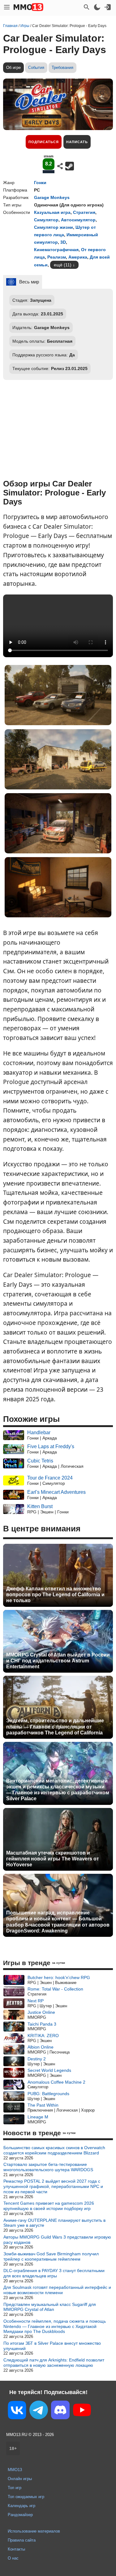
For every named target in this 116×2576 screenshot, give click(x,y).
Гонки (40, 183)
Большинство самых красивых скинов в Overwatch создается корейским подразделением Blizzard (54, 2150)
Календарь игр (21, 2506)
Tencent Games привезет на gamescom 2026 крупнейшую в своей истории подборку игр (49, 2206)
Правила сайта (22, 2540)
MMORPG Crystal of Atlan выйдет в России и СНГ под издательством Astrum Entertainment (58, 1661)
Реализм (57, 257)
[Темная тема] (97, 7)
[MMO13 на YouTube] (82, 2411)
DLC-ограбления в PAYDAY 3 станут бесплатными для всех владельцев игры (54, 2273)
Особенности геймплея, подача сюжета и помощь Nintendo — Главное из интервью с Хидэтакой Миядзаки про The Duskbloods (55, 2326)
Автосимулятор (78, 220)
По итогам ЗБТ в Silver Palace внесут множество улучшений (52, 2346)
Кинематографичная (56, 250)
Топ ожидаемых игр (26, 2497)
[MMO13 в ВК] (17, 2411)
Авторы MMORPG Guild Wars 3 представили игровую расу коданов (57, 2240)
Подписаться (44, 142)
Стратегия (84, 212)
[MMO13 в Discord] (60, 2411)
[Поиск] (87, 7)
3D (63, 242)
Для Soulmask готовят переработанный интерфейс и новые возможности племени (57, 2290)
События (36, 68)
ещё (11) (63, 265)
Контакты (16, 2549)
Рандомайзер (20, 2515)
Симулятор (46, 220)
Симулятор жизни (54, 227)
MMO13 (15, 2470)
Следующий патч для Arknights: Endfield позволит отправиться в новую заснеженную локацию (54, 2363)
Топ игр (15, 2488)
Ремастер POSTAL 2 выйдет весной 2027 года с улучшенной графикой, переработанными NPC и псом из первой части (53, 2186)
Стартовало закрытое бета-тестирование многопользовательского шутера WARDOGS (48, 2167)
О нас (13, 2558)
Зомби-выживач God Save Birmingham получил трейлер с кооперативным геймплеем (51, 2256)
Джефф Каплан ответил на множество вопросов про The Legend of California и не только (55, 1595)
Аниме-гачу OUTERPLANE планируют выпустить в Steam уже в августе (54, 2223)
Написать (77, 142)
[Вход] (108, 7)
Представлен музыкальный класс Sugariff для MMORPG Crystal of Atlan (50, 2307)
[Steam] (70, 166)
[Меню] (7, 7)
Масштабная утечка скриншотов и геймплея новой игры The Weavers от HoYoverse (53, 1859)
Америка (78, 257)
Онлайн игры (20, 2479)
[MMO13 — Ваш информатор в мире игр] (28, 7)
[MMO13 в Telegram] (39, 2411)
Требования (62, 68)
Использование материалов (34, 2531)
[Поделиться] (60, 166)
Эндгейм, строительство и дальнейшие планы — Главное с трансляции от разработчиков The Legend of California (55, 1726)
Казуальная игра (52, 212)
